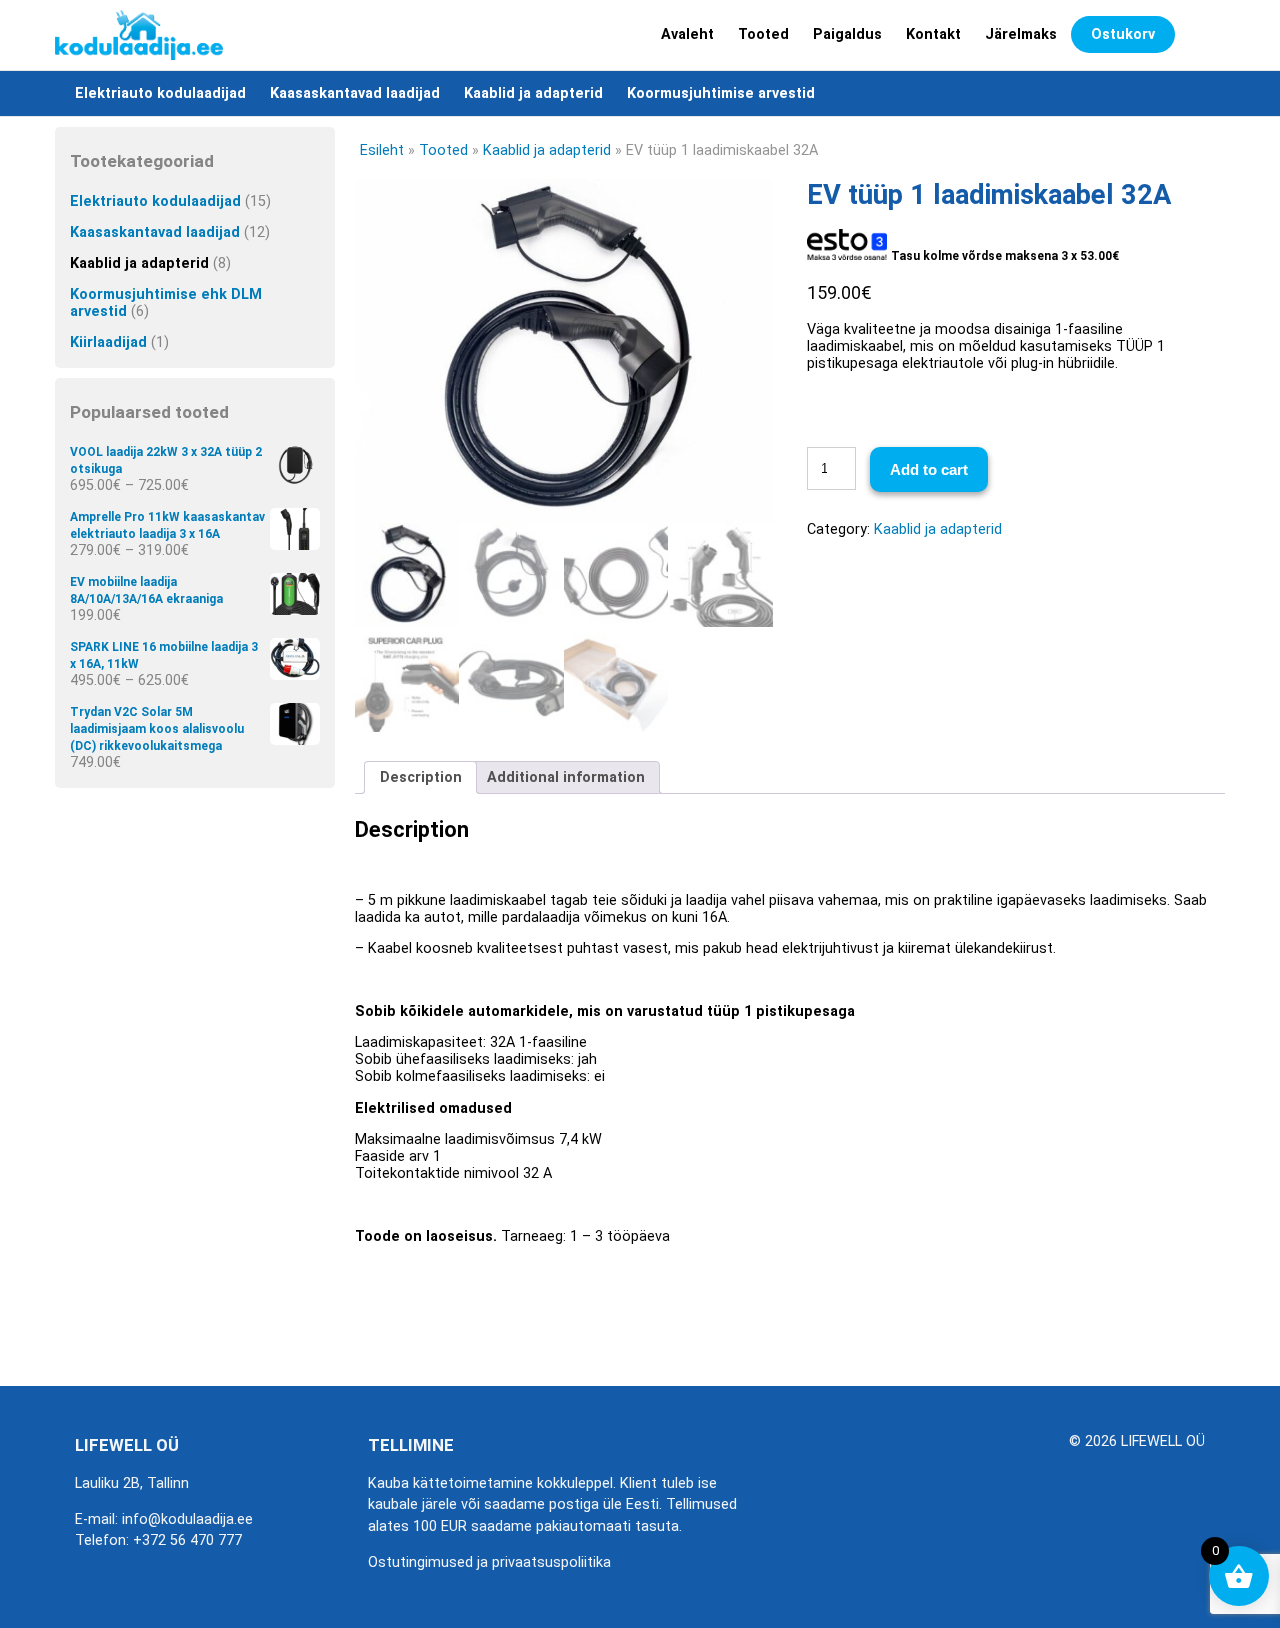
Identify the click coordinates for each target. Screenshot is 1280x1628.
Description (421, 777)
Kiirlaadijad (108, 342)
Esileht (382, 150)
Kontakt (933, 34)
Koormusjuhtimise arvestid (721, 93)
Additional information (566, 777)
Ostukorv (1123, 34)
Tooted (763, 34)
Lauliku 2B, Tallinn (132, 1483)
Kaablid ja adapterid (533, 93)
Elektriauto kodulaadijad (160, 93)
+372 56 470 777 (187, 1540)
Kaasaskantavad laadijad (355, 93)
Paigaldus (847, 34)
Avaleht (687, 34)
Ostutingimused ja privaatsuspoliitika (489, 1562)
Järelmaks (1021, 34)
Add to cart (929, 469)
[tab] (420, 777)
